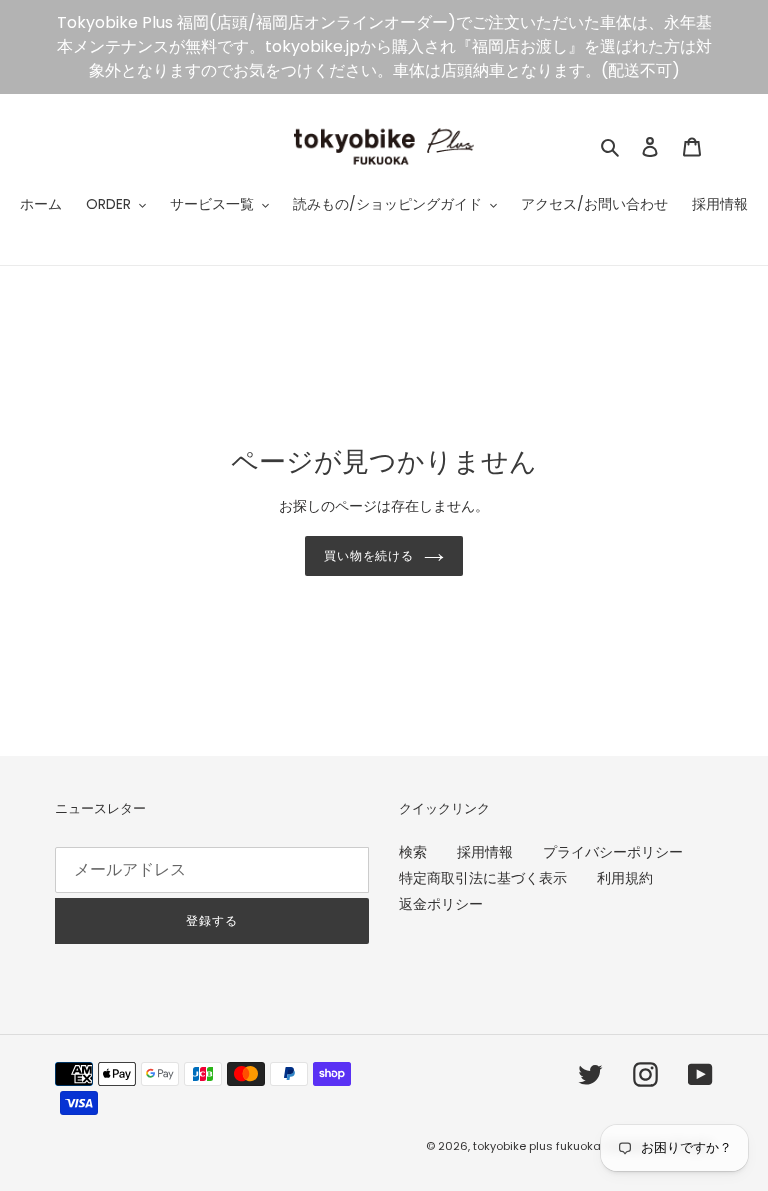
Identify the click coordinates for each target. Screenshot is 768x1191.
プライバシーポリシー (613, 852)
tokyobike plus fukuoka (537, 1146)
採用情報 (485, 852)
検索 (413, 852)
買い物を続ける (369, 556)
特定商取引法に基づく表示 (483, 878)
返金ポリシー (441, 904)
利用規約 (625, 878)
